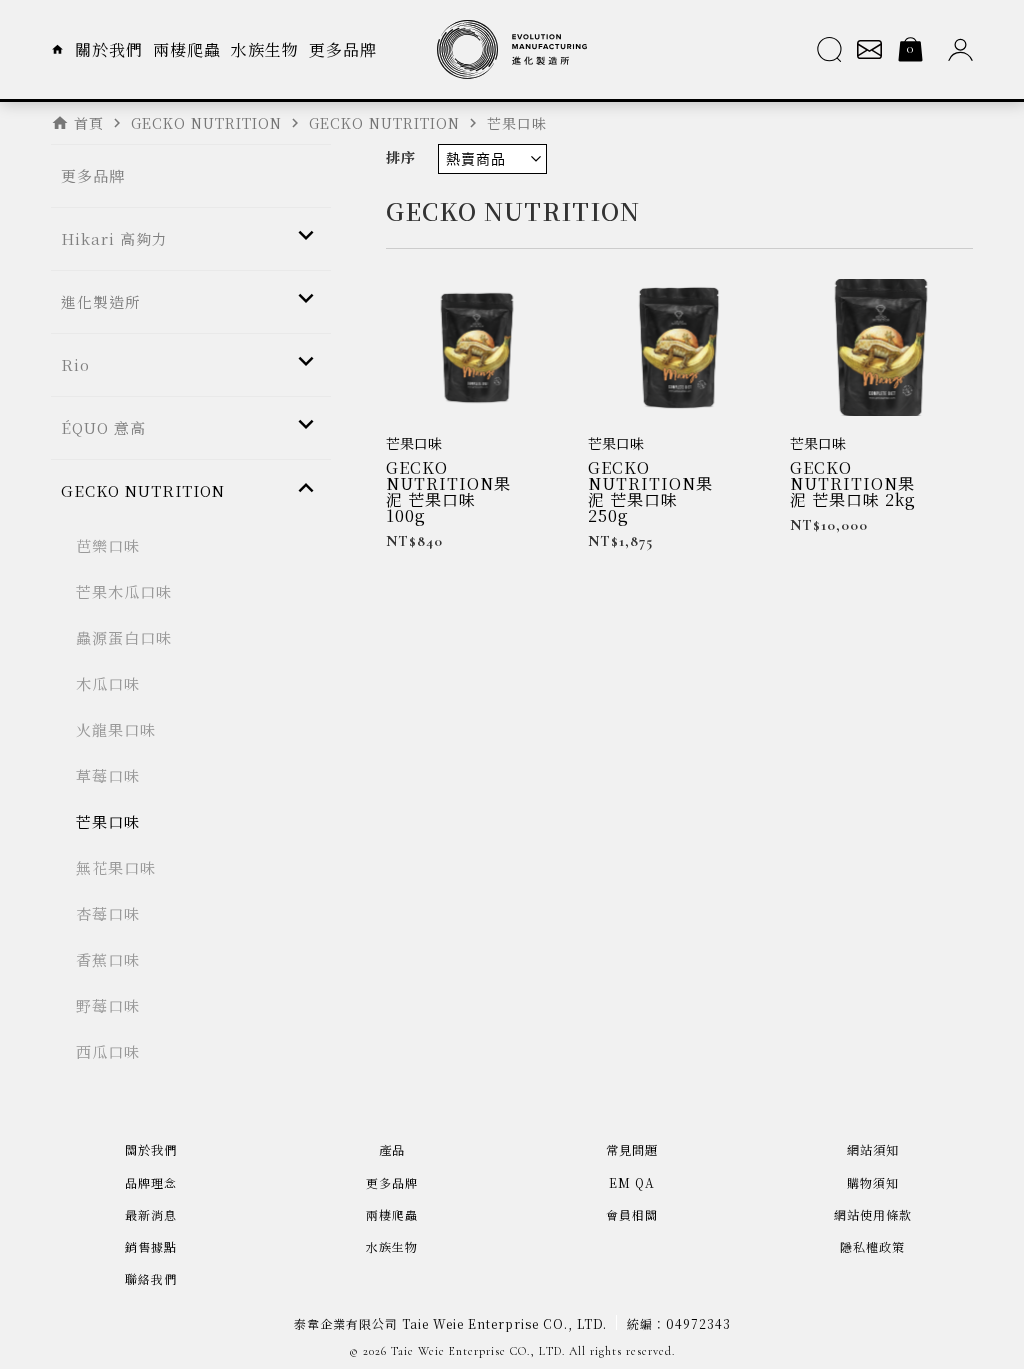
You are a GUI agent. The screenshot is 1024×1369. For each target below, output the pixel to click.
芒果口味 (414, 443)
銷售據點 (151, 1246)
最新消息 (151, 1214)
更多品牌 (343, 49)
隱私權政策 (872, 1246)
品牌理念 (151, 1182)
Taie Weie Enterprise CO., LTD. (478, 1351)
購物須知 (873, 1182)
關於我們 (109, 49)
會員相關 (632, 1214)
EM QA (632, 1182)
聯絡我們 (151, 1278)
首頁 (89, 123)
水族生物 (265, 49)
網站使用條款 (873, 1214)
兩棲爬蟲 (187, 49)
